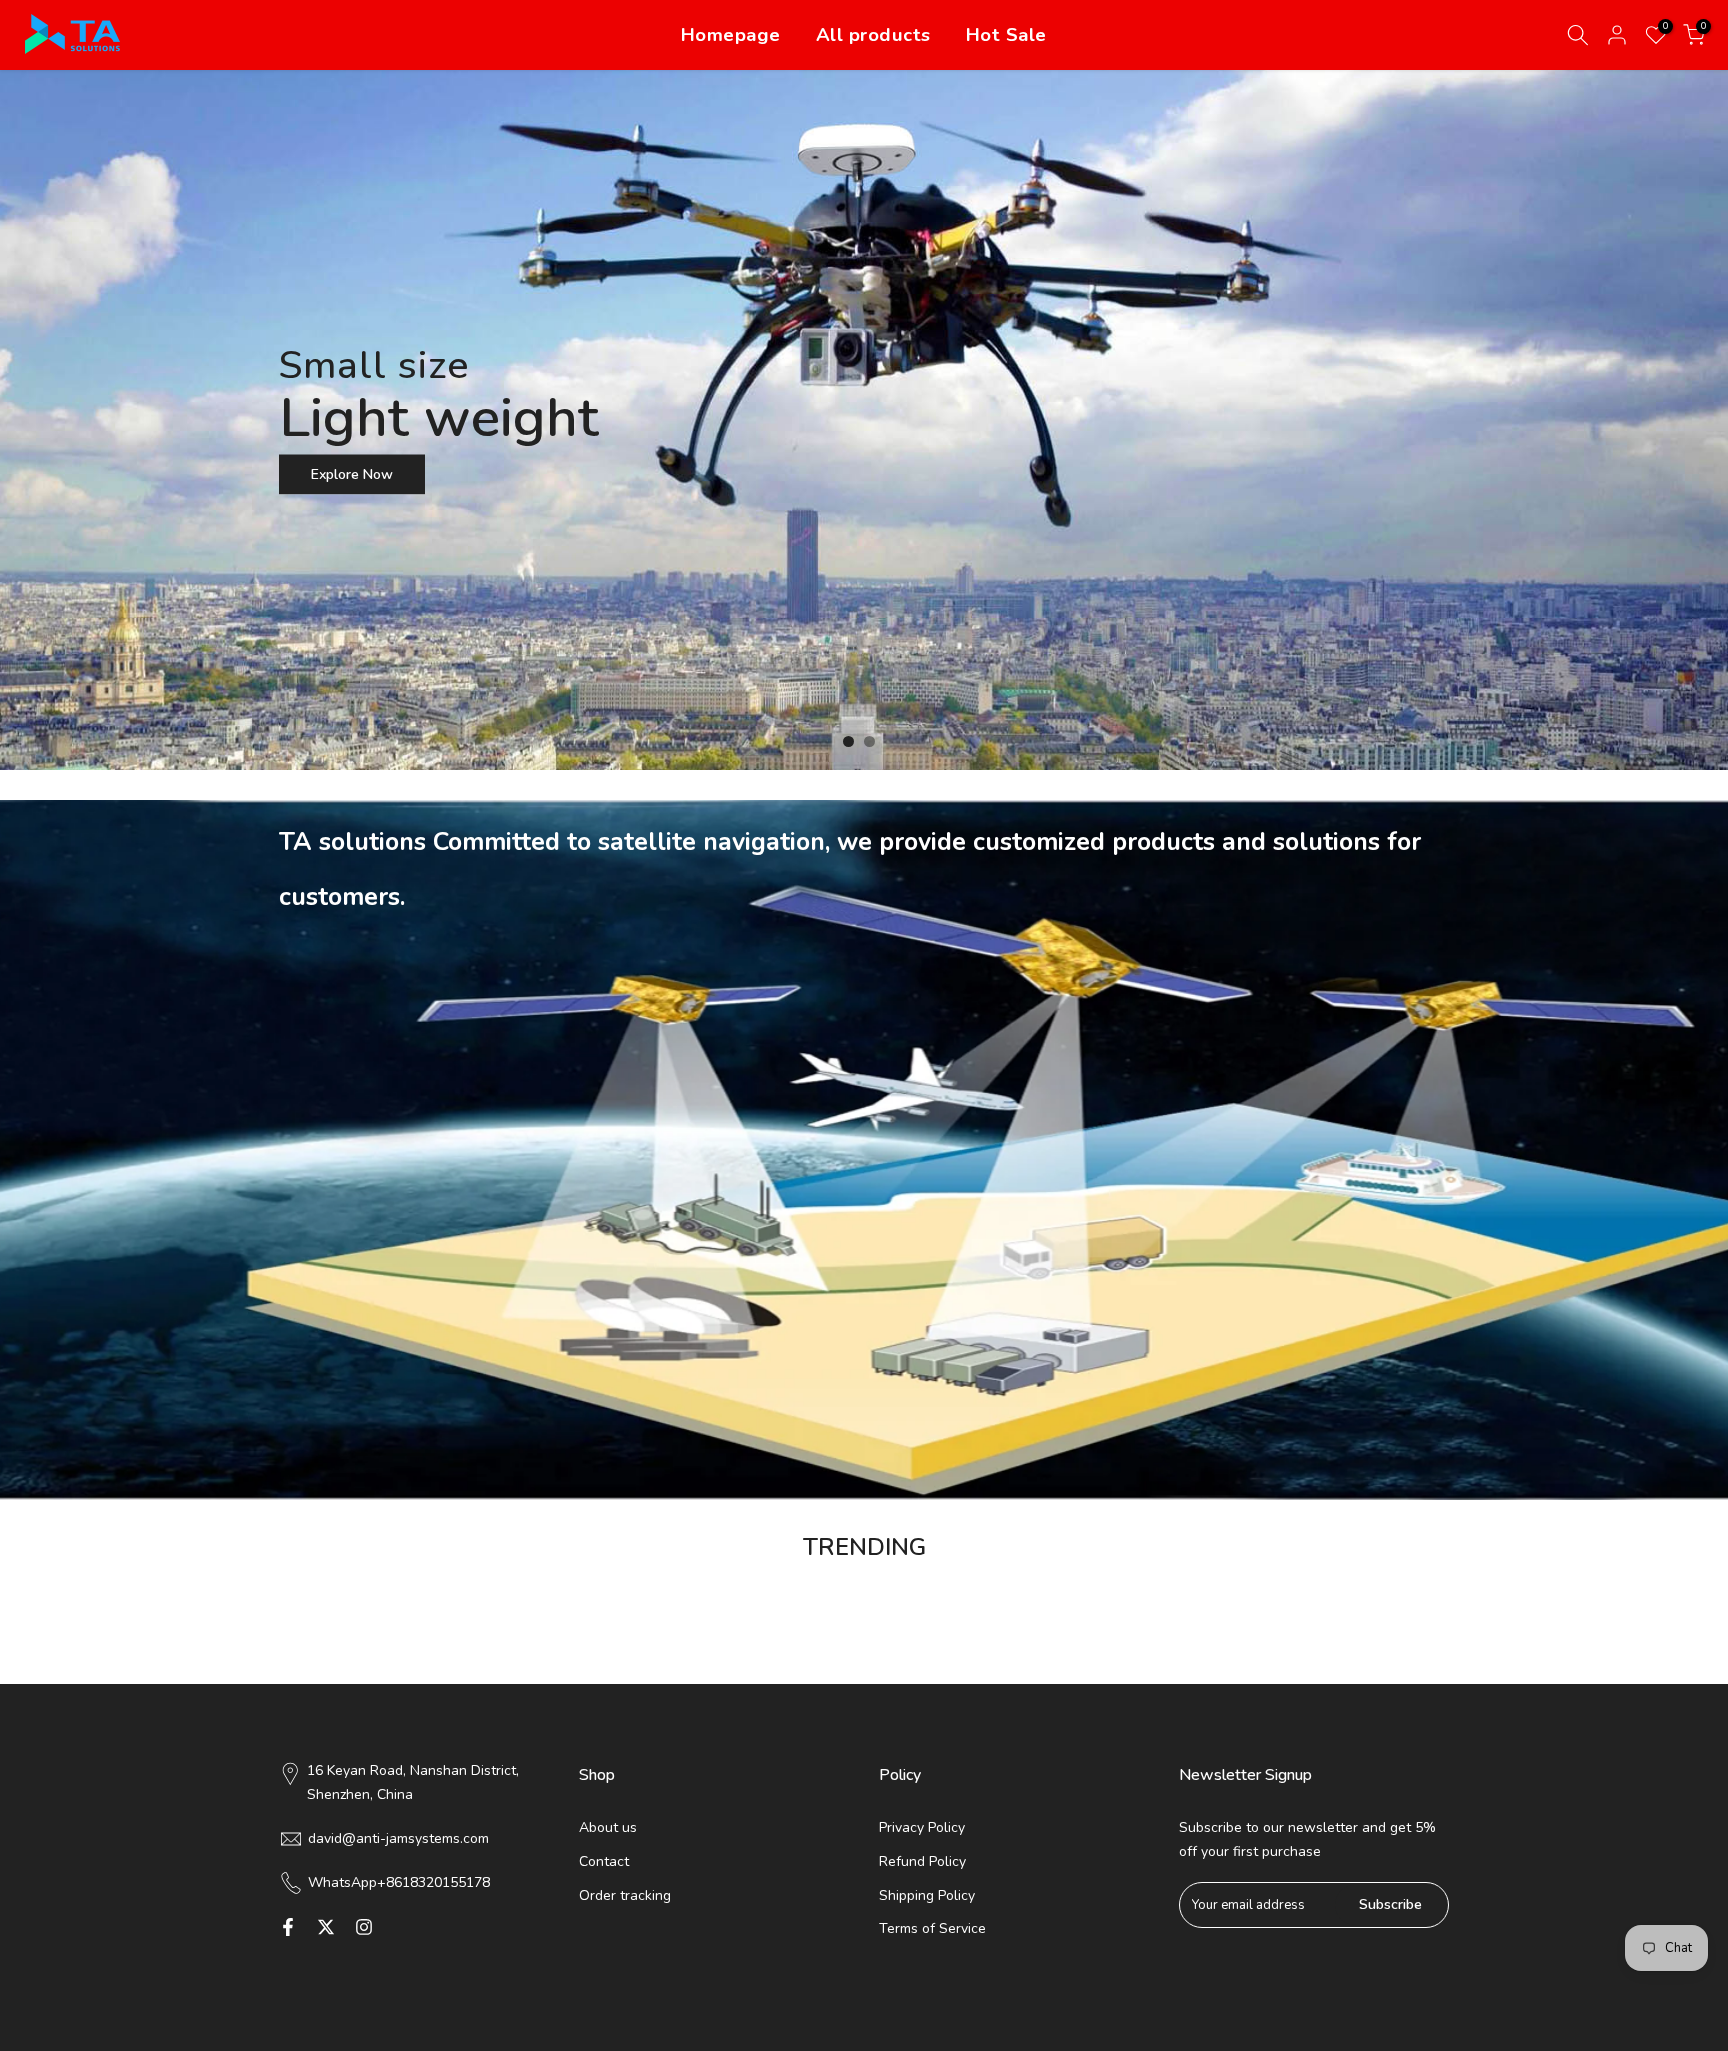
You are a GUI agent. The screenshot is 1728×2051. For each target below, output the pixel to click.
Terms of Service (932, 1928)
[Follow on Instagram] (364, 1927)
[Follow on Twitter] (326, 1927)
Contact (604, 1861)
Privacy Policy (922, 1827)
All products (873, 35)
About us (608, 1827)
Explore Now (1548, 257)
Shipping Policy (927, 1895)
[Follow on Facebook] (288, 1927)
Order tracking (625, 1895)
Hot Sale (1006, 35)
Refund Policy (922, 1861)
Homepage (731, 35)
